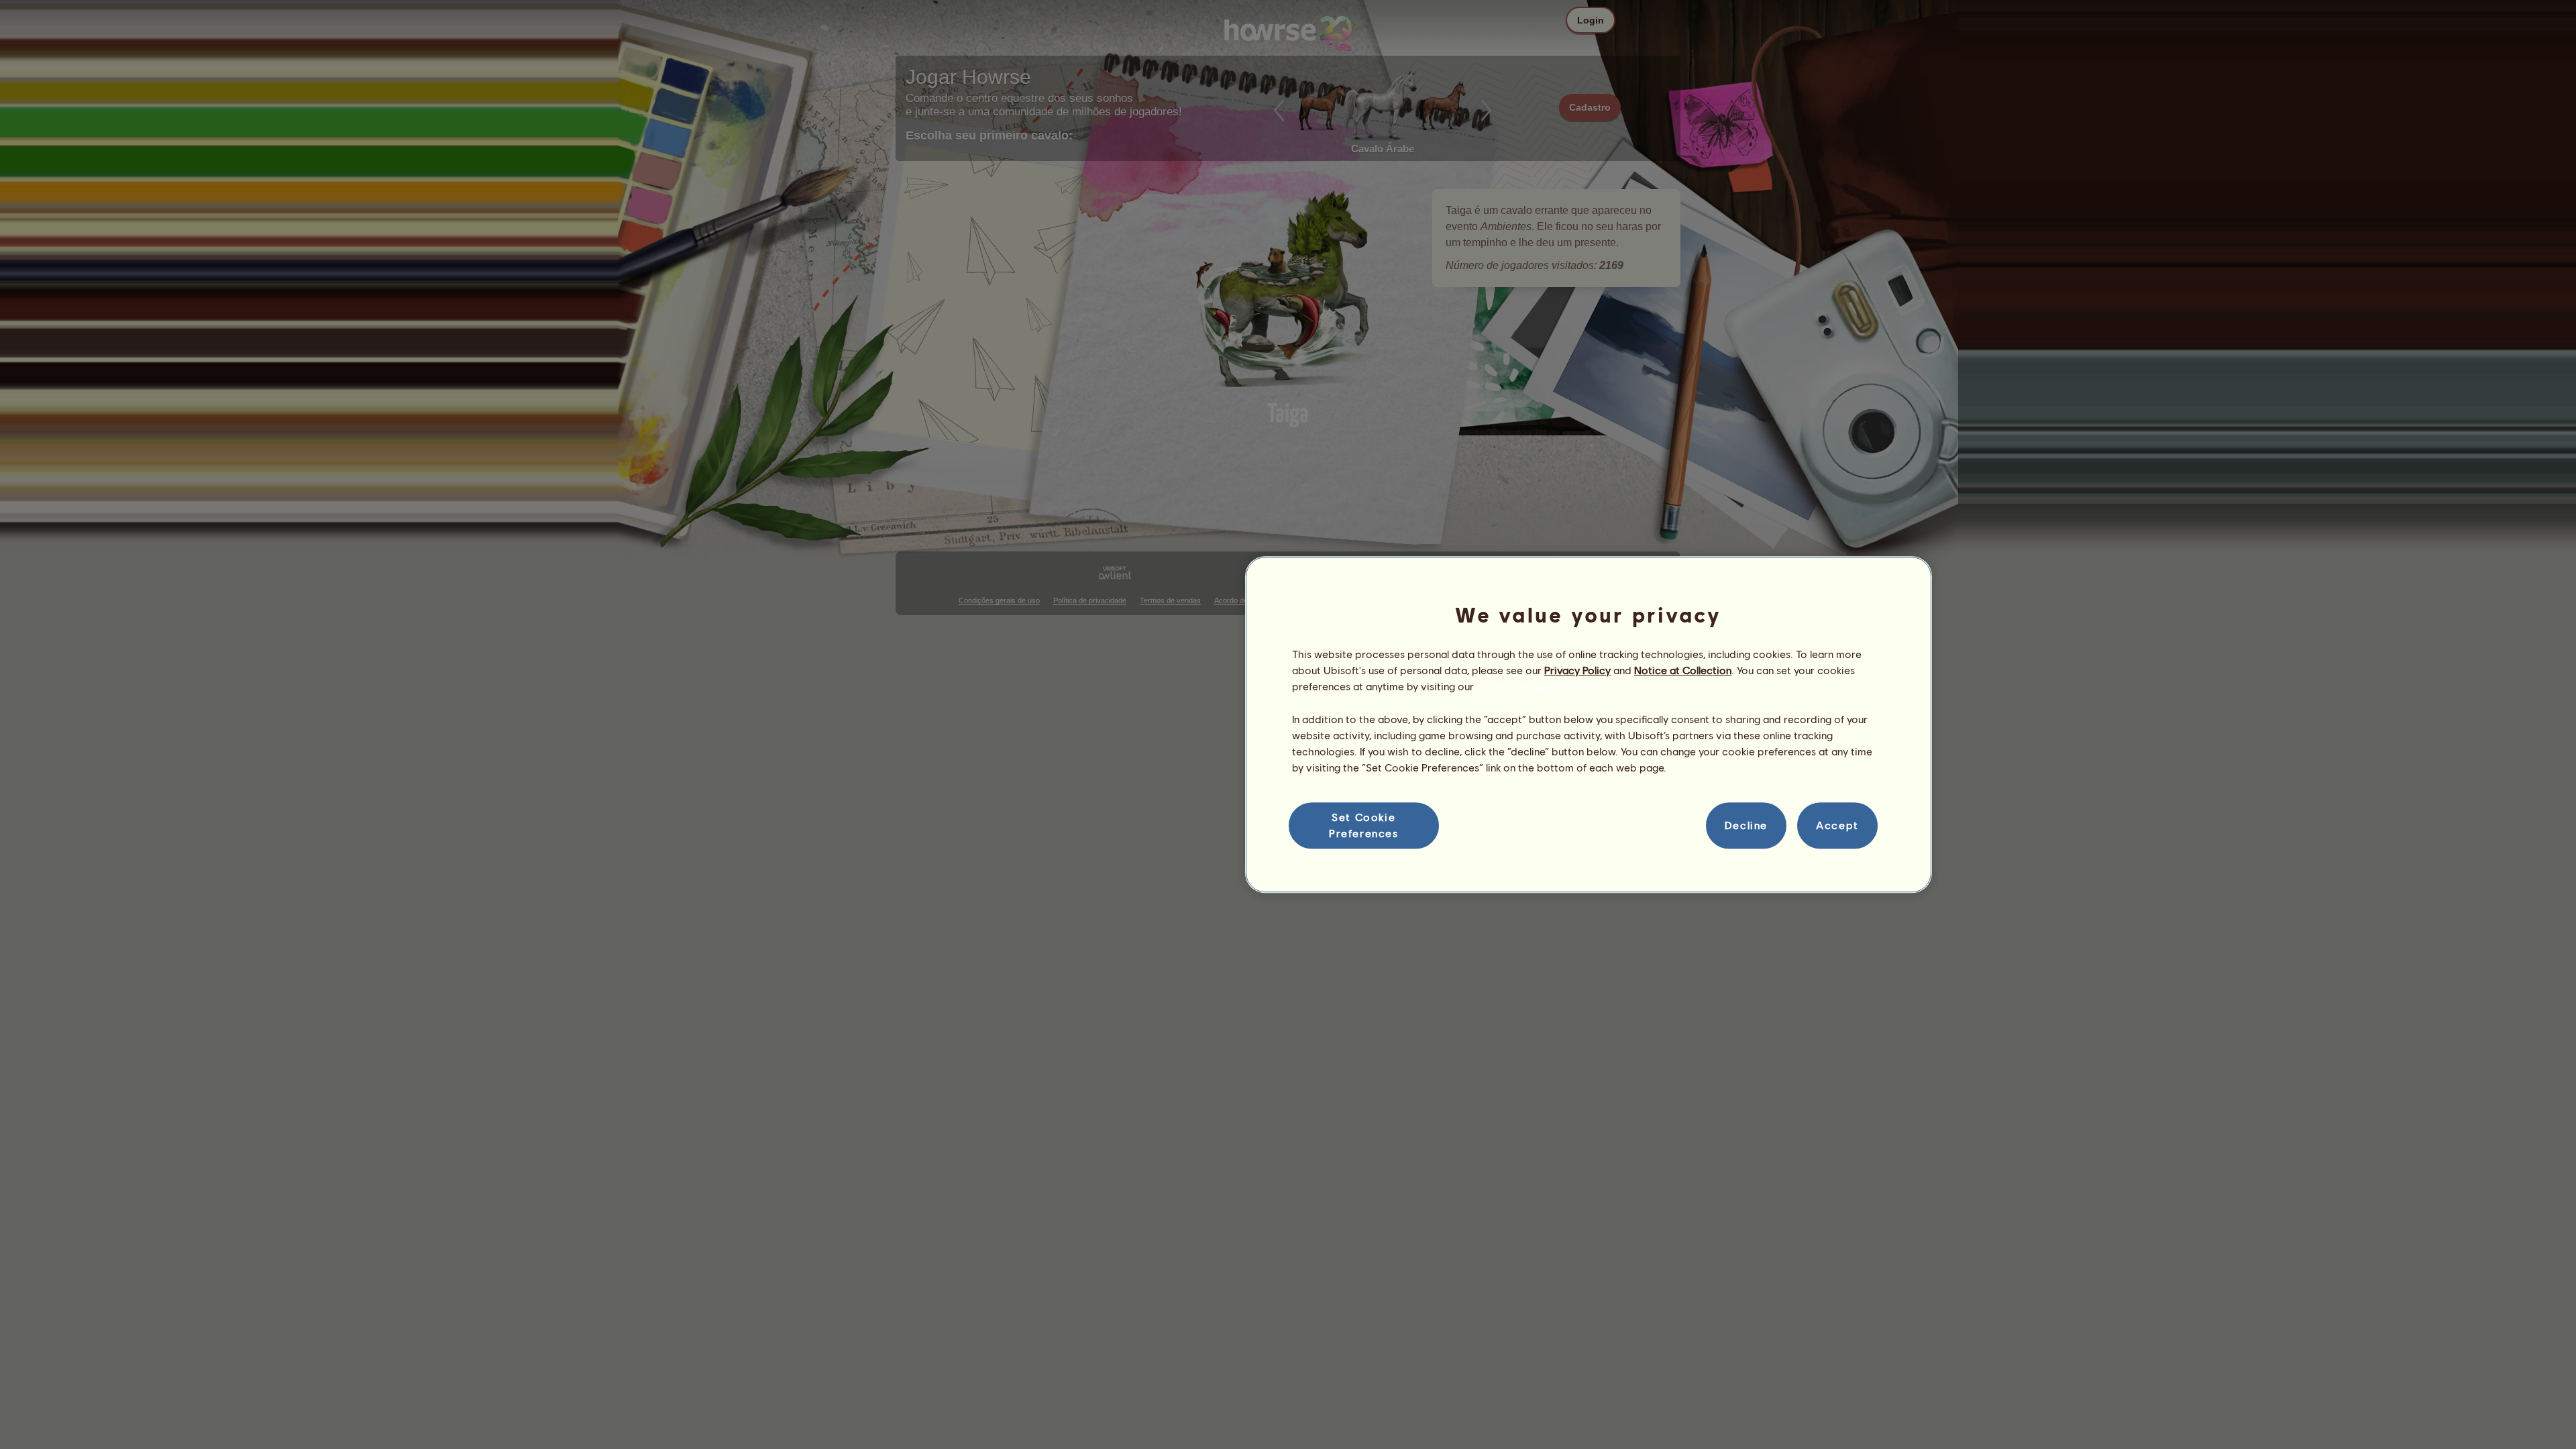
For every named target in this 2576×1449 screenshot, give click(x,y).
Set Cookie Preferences (1364, 825)
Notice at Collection (1683, 670)
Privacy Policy (1577, 670)
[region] (1589, 724)
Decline (1746, 825)
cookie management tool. (1538, 687)
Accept (1837, 825)
